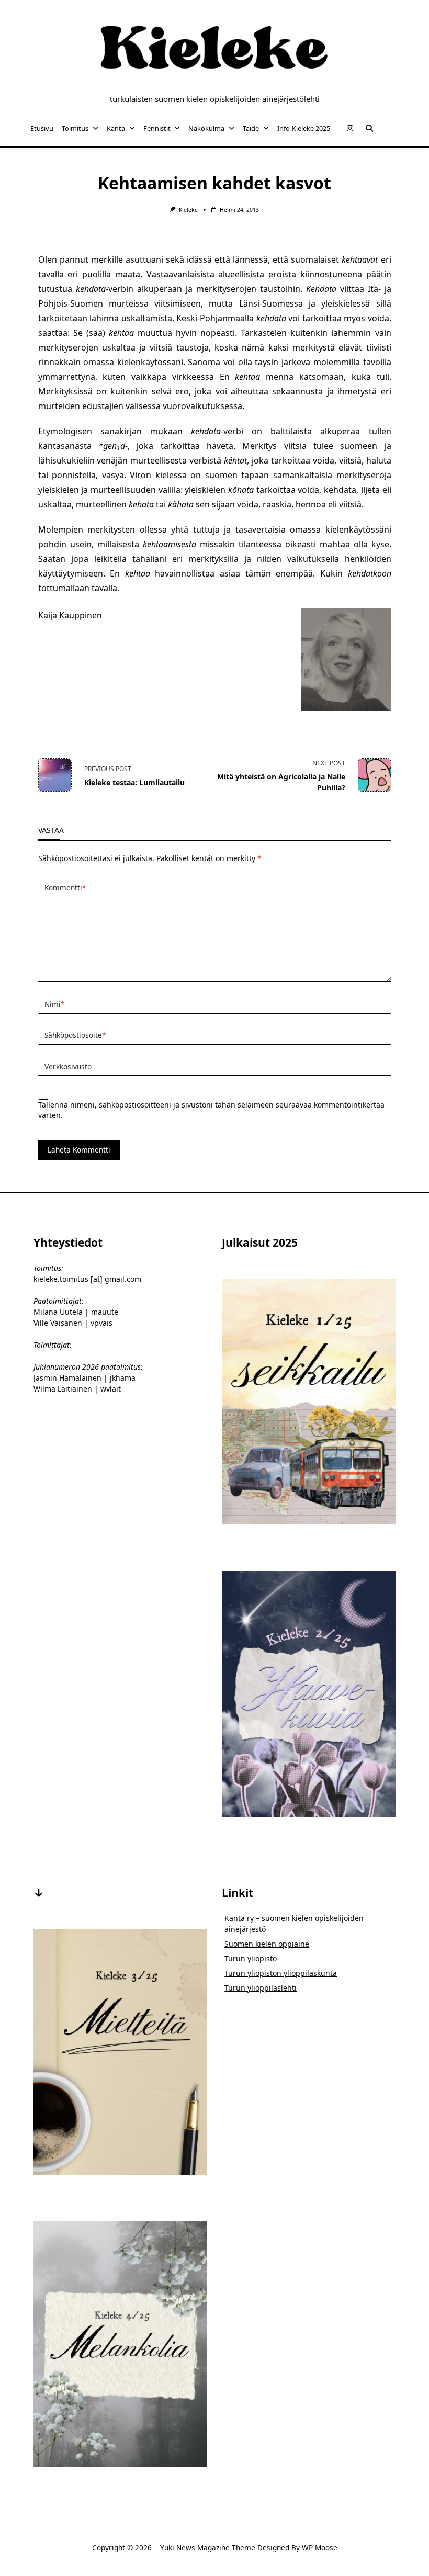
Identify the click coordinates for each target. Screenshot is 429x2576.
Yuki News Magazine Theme (208, 2547)
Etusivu (42, 128)
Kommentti (65, 888)
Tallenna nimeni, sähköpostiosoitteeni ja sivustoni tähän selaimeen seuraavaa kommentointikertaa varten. (211, 1110)
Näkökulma (206, 128)
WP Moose (320, 2547)
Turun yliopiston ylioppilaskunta (281, 1973)
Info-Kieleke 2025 (304, 128)
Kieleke (188, 210)
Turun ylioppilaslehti (261, 1988)
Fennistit (157, 128)
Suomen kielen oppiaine (267, 1944)
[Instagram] (350, 128)
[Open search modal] (369, 128)
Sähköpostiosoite (75, 1035)
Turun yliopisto (251, 1958)
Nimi (54, 1004)
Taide (251, 128)
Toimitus (75, 128)
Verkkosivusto (68, 1066)
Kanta (116, 128)
